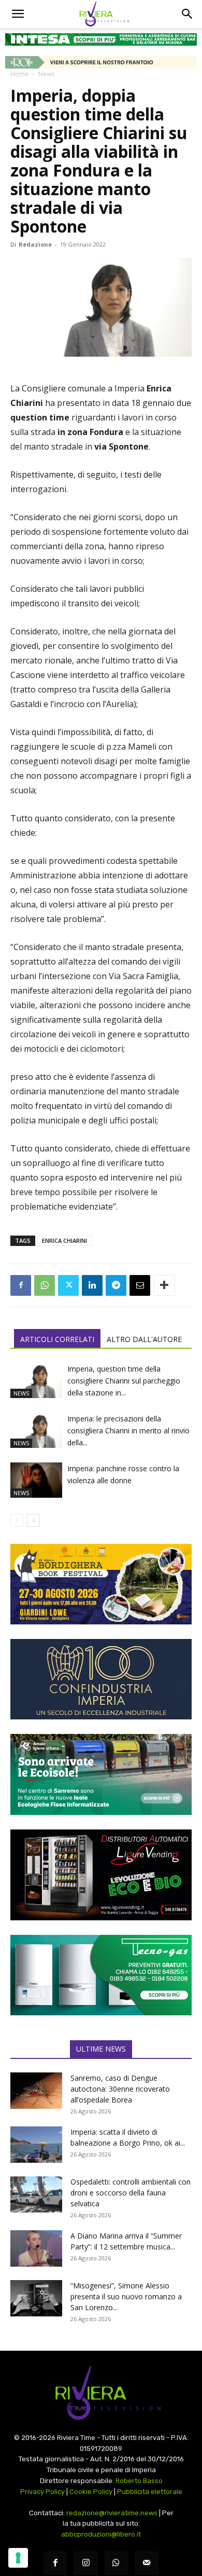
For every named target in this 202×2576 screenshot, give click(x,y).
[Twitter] (68, 1285)
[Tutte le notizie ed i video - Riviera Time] (101, 2393)
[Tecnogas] (101, 1975)
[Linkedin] (92, 1285)
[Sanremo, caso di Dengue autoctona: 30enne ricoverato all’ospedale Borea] (36, 2091)
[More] (164, 1285)
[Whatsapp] (116, 2563)
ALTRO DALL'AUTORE (144, 1339)
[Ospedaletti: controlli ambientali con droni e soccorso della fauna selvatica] (36, 2194)
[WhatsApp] (45, 1285)
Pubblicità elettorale (150, 2492)
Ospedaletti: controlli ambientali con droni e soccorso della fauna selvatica (131, 2193)
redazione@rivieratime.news (112, 2513)
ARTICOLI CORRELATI (57, 1339)
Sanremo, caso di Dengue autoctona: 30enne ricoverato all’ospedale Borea (120, 2089)
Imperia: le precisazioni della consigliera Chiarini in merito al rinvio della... (128, 1431)
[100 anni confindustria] (101, 1679)
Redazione (35, 244)
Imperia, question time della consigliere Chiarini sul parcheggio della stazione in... (124, 1381)
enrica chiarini (64, 1240)
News (46, 74)
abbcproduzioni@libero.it (101, 2534)
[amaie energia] (101, 1774)
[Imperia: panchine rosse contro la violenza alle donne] (36, 1480)
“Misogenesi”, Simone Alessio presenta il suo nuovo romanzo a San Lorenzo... (126, 2296)
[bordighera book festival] (101, 1584)
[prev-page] (17, 1520)
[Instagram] (86, 2563)
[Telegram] (116, 1285)
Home (19, 74)
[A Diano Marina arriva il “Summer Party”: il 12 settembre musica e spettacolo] (36, 2248)
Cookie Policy (91, 2492)
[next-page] (33, 1520)
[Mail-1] (147, 2563)
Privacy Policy (42, 2492)
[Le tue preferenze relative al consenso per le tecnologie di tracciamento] (18, 2558)
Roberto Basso (139, 2481)
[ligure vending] (101, 1875)
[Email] (140, 1285)
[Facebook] (21, 1285)
